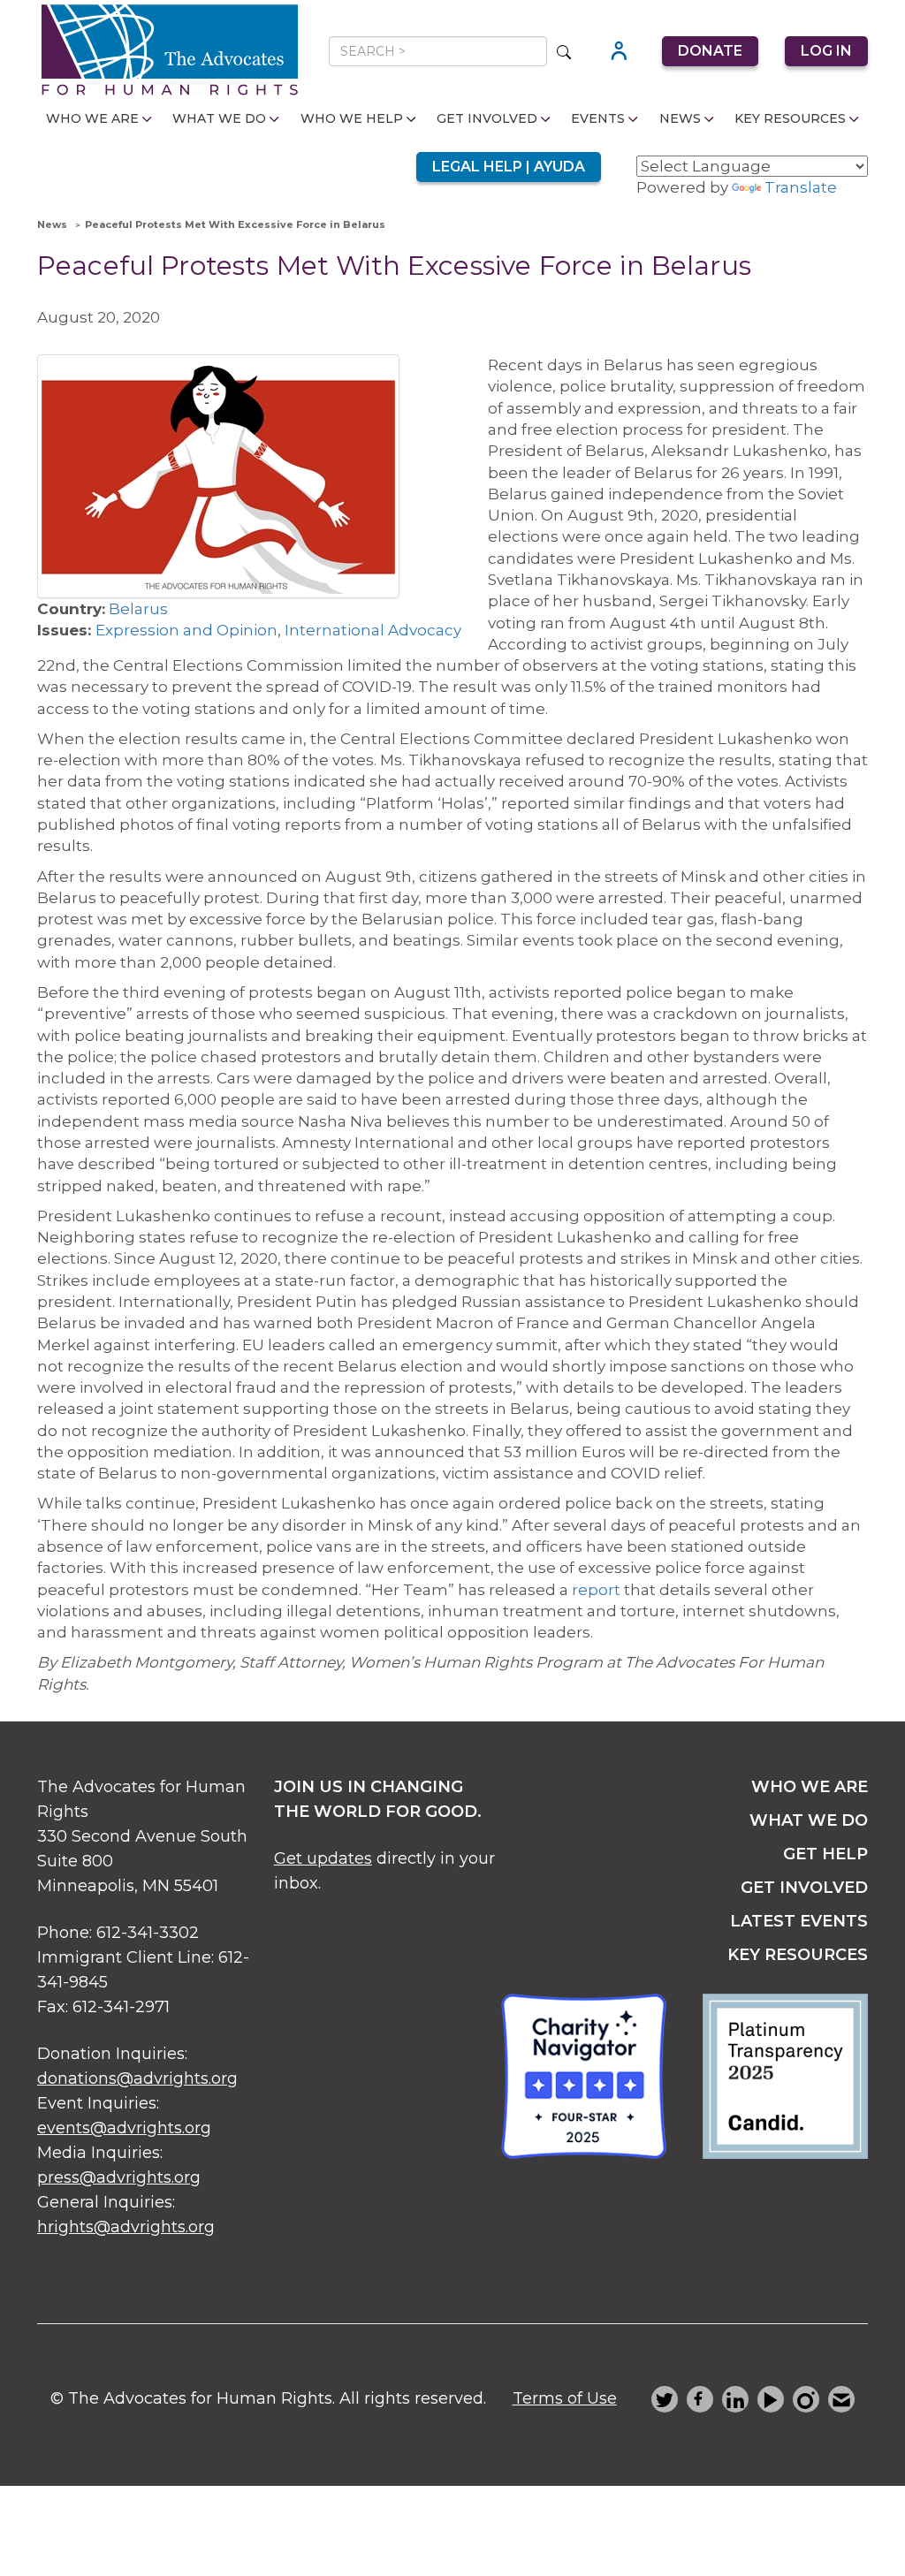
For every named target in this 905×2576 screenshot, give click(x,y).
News (680, 118)
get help (825, 1854)
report (596, 1590)
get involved (804, 1888)
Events (598, 118)
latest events (799, 1921)
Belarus (138, 609)
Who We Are (92, 118)
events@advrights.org (124, 2128)
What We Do (219, 118)
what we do (809, 1820)
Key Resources (790, 118)
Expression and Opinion (186, 630)
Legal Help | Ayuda (509, 167)
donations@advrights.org (137, 2078)
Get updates (323, 1858)
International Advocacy (373, 630)
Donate (710, 51)
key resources (798, 1955)
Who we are (810, 1787)
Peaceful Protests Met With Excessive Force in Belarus (235, 224)
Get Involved (487, 118)
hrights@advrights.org (126, 2227)
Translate (801, 187)
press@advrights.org (119, 2177)
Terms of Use (565, 2398)
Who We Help (352, 118)
